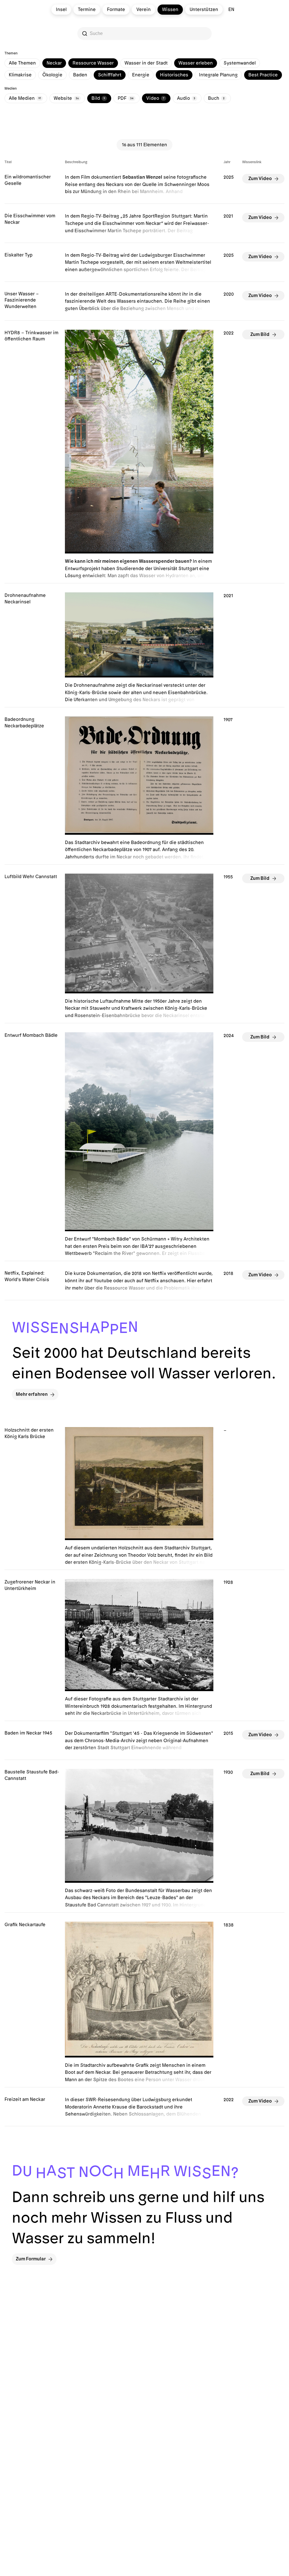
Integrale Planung (218, 75)
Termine (87, 10)
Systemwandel (240, 63)
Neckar (54, 63)
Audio (186, 98)
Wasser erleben (196, 63)
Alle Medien (25, 98)
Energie (141, 75)
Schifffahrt (110, 75)
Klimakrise (20, 75)
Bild (98, 98)
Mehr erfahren (32, 1394)
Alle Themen (22, 63)
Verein (144, 10)
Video (155, 98)
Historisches (174, 75)
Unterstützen (204, 10)
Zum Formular (31, 2259)
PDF (126, 98)
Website (66, 98)
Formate (116, 10)
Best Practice (263, 75)
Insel (61, 10)
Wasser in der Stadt (146, 63)
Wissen (170, 10)
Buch (216, 98)
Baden (80, 75)
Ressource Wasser (93, 63)
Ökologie (52, 75)
